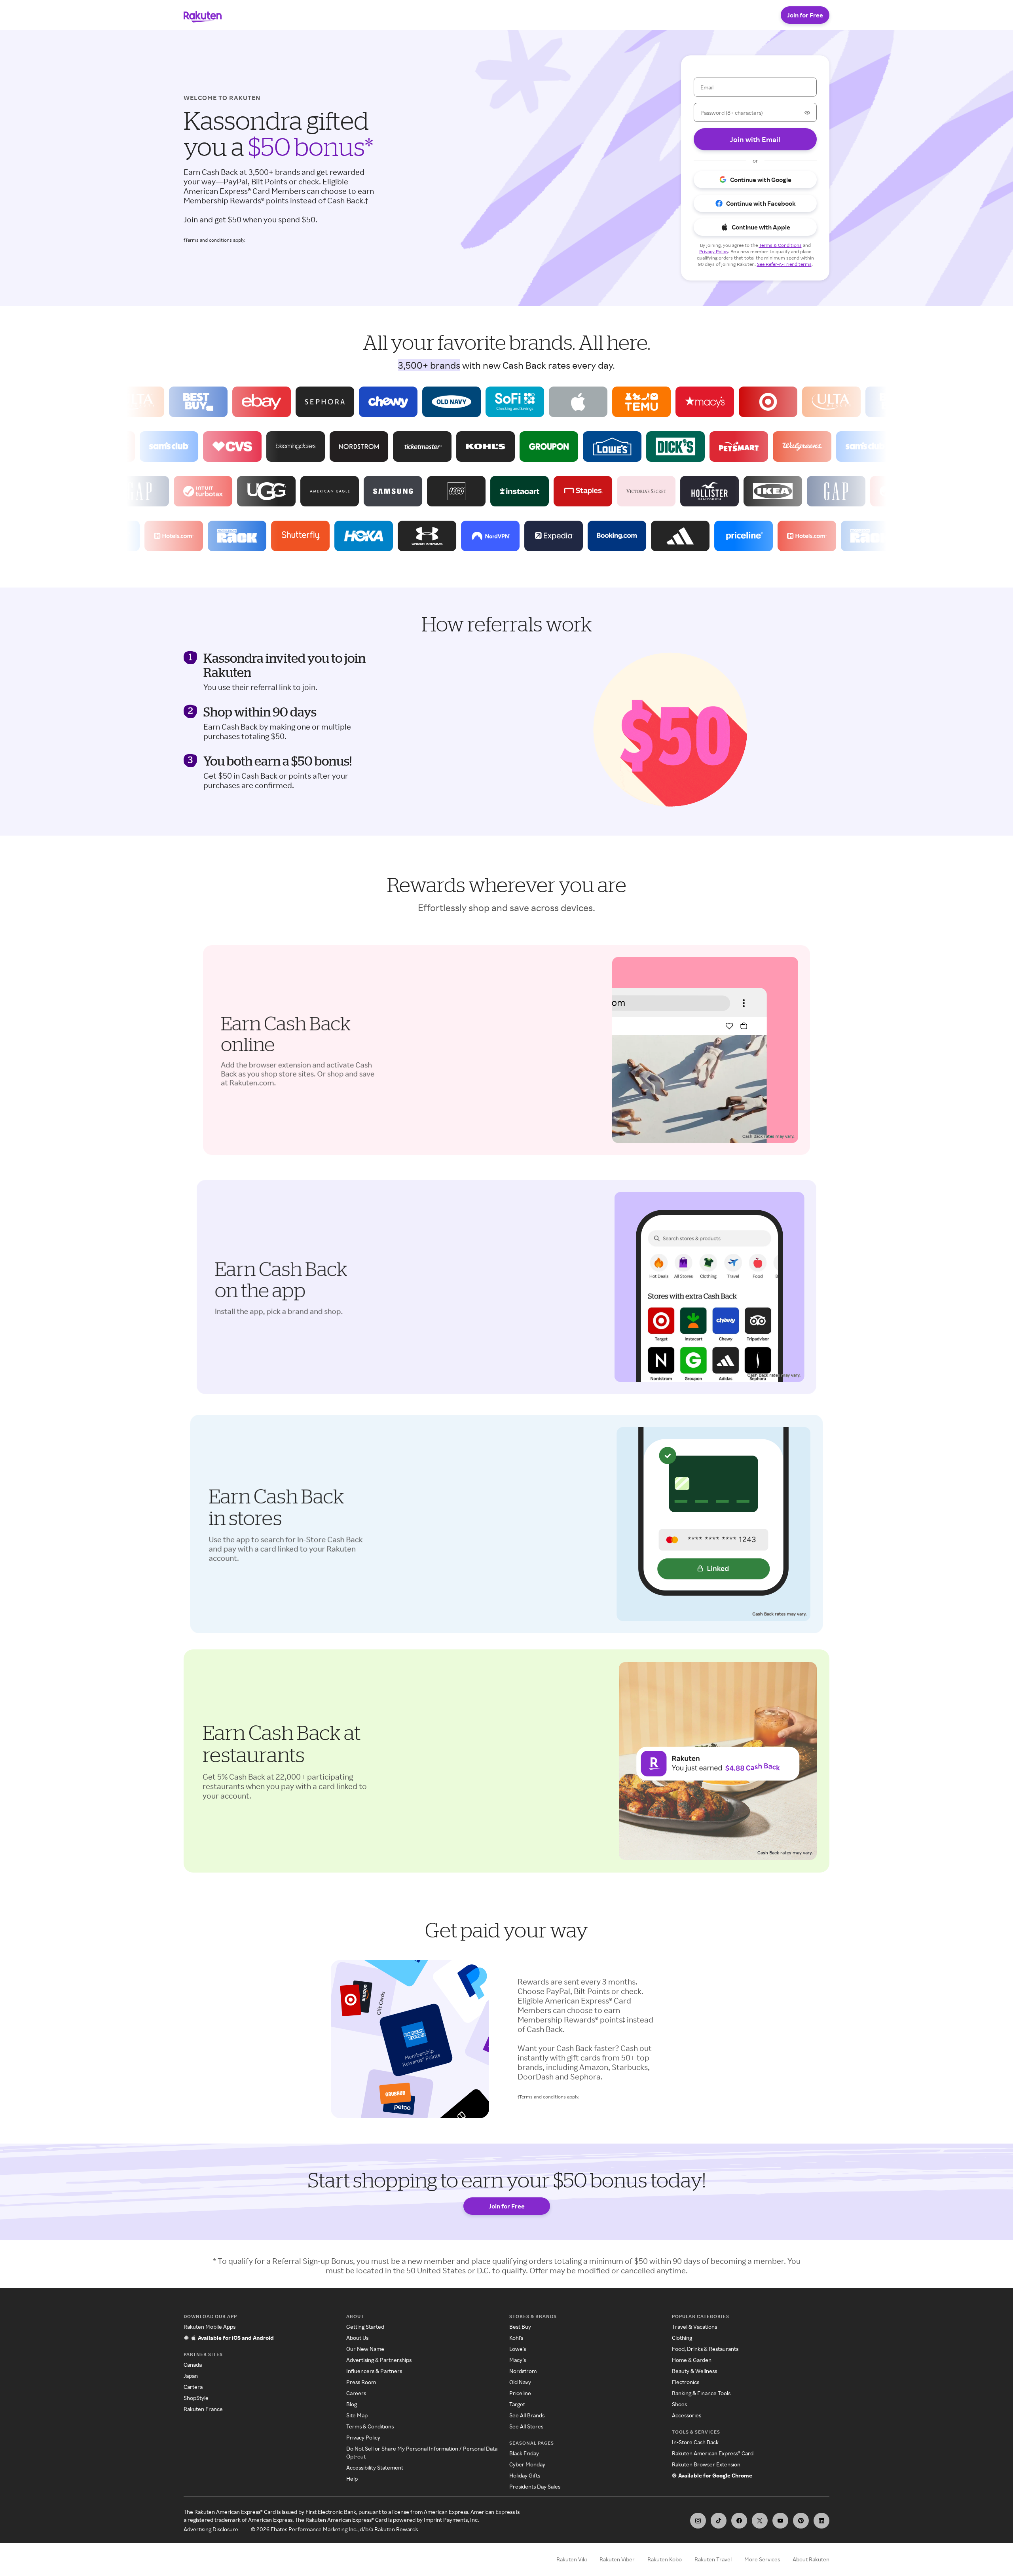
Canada (193, 2365)
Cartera (193, 2387)
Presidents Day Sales (535, 2486)
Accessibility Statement (375, 2467)
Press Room (361, 2382)
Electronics (686, 2382)
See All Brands (527, 2415)
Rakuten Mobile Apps (210, 2327)
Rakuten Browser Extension (706, 2464)
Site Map (357, 2415)
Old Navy (520, 2382)
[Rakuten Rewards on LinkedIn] (821, 2521)
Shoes (679, 2404)
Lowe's (518, 2349)
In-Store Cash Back (695, 2442)
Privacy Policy (363, 2437)
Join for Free (805, 15)
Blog (352, 2404)
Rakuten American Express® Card (713, 2453)
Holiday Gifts (525, 2475)
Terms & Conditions (370, 2426)
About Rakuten (811, 2559)
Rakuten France (203, 2409)
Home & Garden (692, 2360)
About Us (357, 2338)
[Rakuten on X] (760, 2521)
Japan (191, 2376)
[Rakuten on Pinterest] (801, 2521)
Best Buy (520, 2327)
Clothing (682, 2338)
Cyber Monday (527, 2464)
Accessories (687, 2415)
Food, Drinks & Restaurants (705, 2349)
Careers (356, 2393)
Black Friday (524, 2453)
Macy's (518, 2360)
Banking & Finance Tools (701, 2393)
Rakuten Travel (713, 2559)
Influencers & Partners (374, 2371)
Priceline (520, 2393)
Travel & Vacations (694, 2327)
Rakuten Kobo (665, 2559)
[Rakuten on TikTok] (719, 2521)
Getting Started (365, 2327)
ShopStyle (196, 2398)
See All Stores (526, 2426)
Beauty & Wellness (694, 2371)
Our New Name (365, 2349)
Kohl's (516, 2338)
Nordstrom (523, 2371)
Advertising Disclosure (211, 2529)
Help (352, 2478)
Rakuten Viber (617, 2559)
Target (517, 2404)
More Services (762, 2559)
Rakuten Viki (572, 2559)
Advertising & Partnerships (379, 2360)
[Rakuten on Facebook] (739, 2521)
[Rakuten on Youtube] (780, 2521)
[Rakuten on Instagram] (698, 2521)
